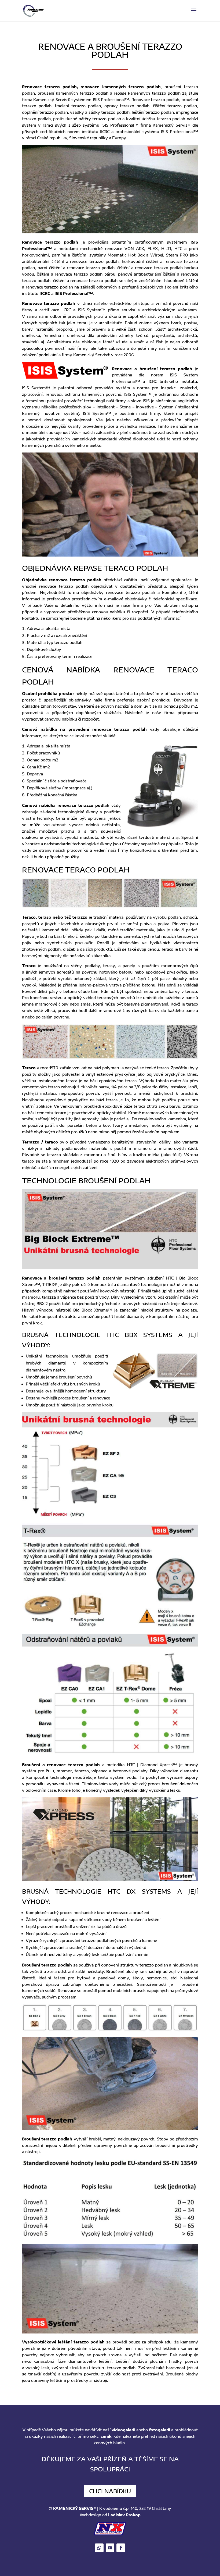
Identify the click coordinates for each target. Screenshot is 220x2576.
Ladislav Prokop (124, 2515)
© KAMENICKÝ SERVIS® (72, 2508)
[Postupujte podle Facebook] (121, 2548)
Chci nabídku (110, 2491)
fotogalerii (159, 2430)
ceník (106, 2436)
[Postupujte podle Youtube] (110, 2548)
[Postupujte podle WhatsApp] (99, 2548)
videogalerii (123, 2430)
